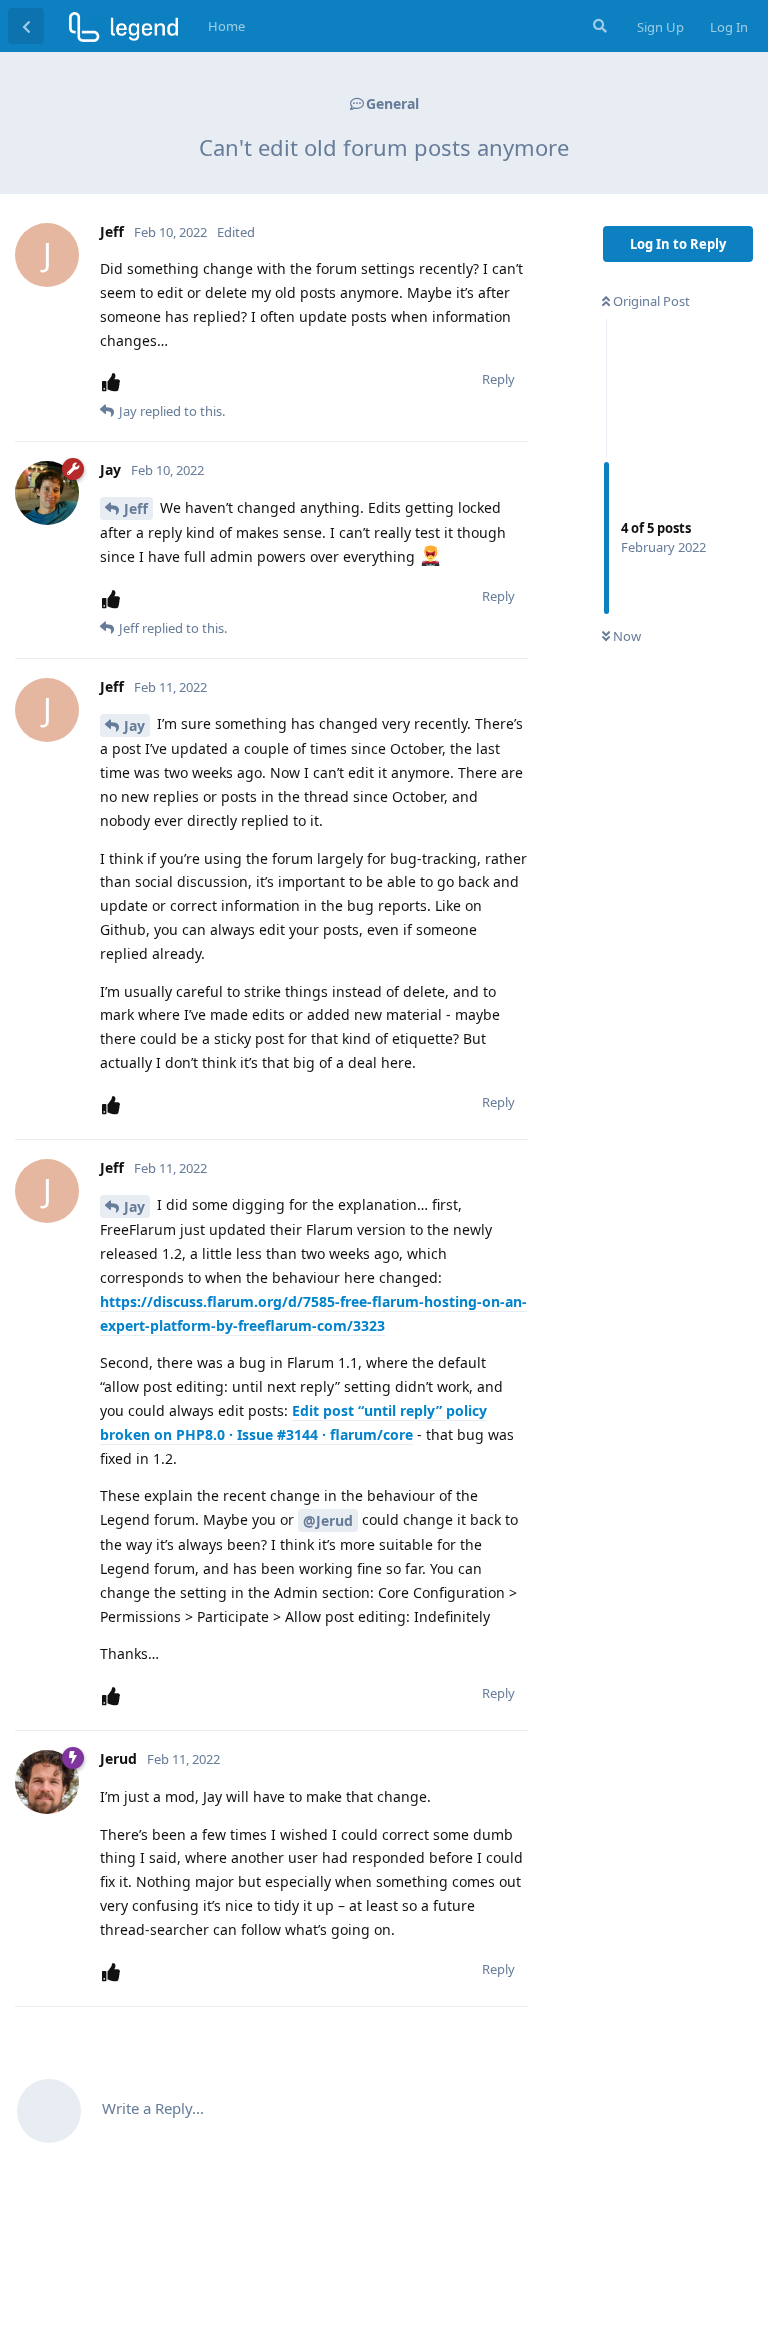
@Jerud (328, 1520)
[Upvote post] (115, 382)
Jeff (136, 508)
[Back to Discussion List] (26, 26)
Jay (134, 725)
